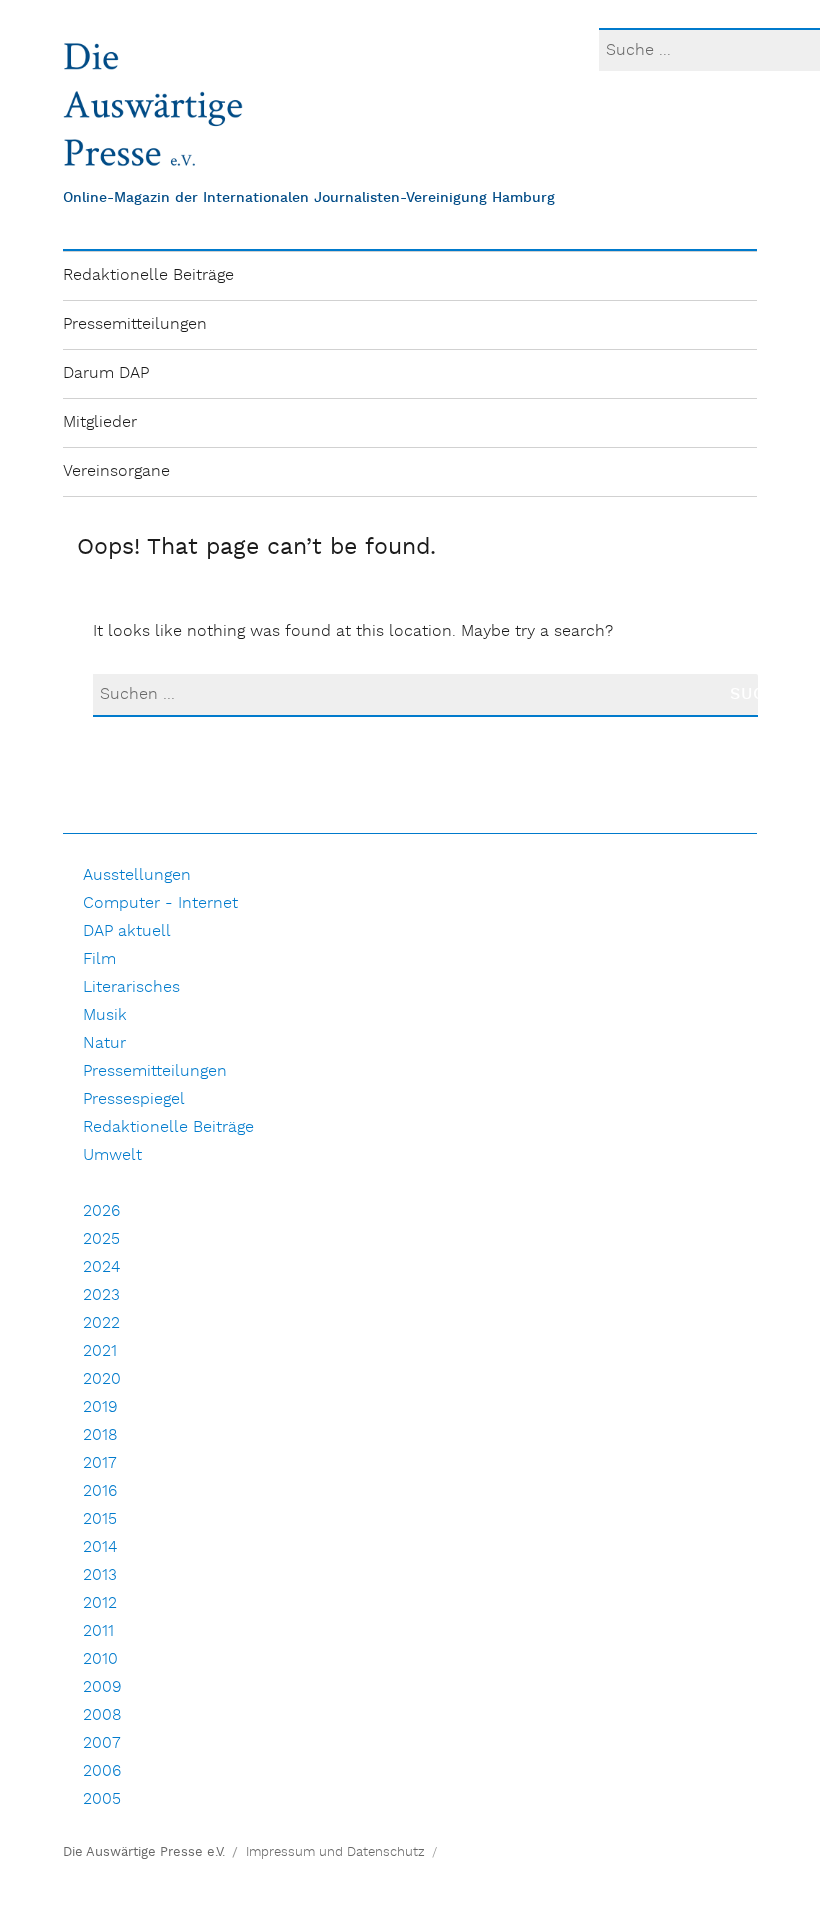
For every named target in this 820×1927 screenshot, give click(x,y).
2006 (102, 1771)
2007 (102, 1743)
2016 (100, 1491)
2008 (102, 1715)
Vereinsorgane (116, 471)
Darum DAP (106, 373)
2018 (100, 1435)
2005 (102, 1799)
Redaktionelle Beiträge (148, 275)
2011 (98, 1631)
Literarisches (131, 987)
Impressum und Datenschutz (335, 1852)
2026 (101, 1211)
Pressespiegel (134, 1099)
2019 (100, 1407)
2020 (102, 1379)
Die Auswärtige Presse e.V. (144, 1852)
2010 (100, 1659)
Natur (104, 1043)
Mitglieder (100, 422)
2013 (100, 1575)
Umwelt (112, 1155)
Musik (105, 1015)
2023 (101, 1295)
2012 (100, 1603)
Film (99, 959)
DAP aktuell (127, 931)
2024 (101, 1267)
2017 (100, 1463)
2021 (100, 1351)
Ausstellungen (137, 875)
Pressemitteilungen (135, 324)
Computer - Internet (160, 903)
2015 (100, 1519)
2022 (101, 1323)
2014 (100, 1547)
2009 (102, 1687)
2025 (101, 1239)
